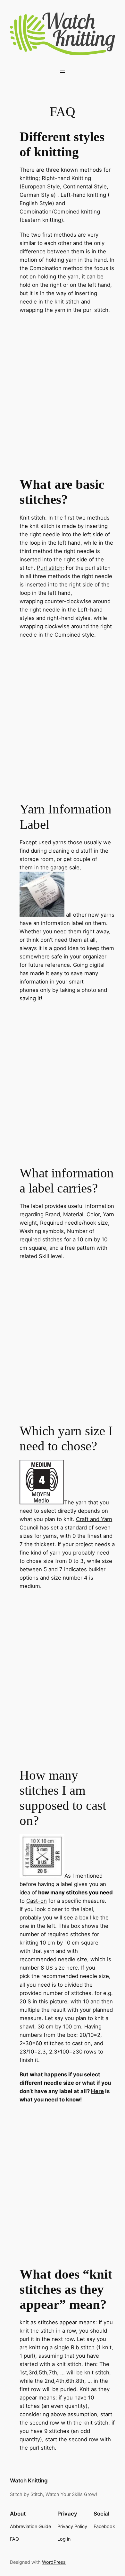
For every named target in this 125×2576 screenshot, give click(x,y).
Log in (64, 2539)
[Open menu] (63, 71)
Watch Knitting (29, 2481)
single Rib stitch (74, 2347)
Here (97, 2091)
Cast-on (37, 1901)
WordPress (54, 2562)
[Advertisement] (63, 400)
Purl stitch (50, 568)
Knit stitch (32, 518)
